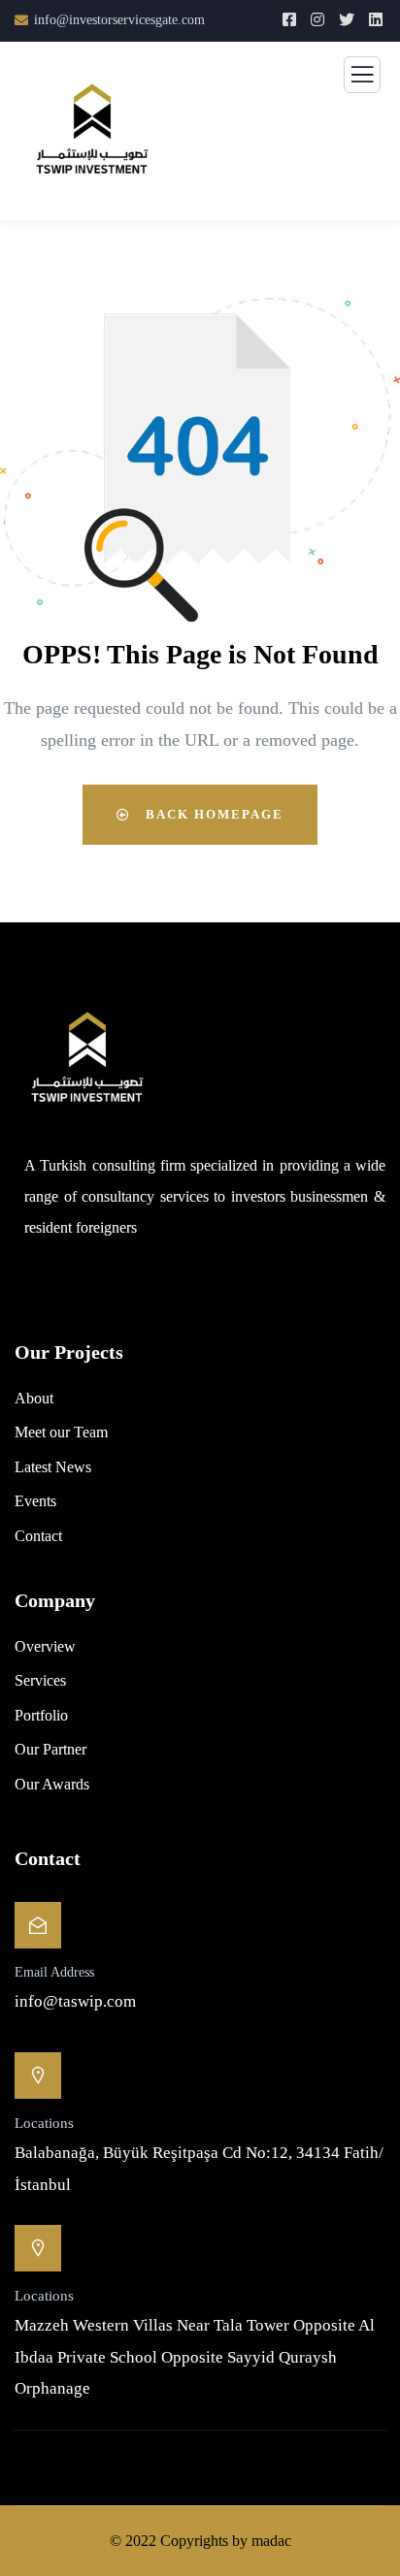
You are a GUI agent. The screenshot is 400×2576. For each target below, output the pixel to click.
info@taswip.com (75, 2001)
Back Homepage (212, 814)
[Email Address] (38, 1925)
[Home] (87, 1063)
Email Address (54, 1972)
